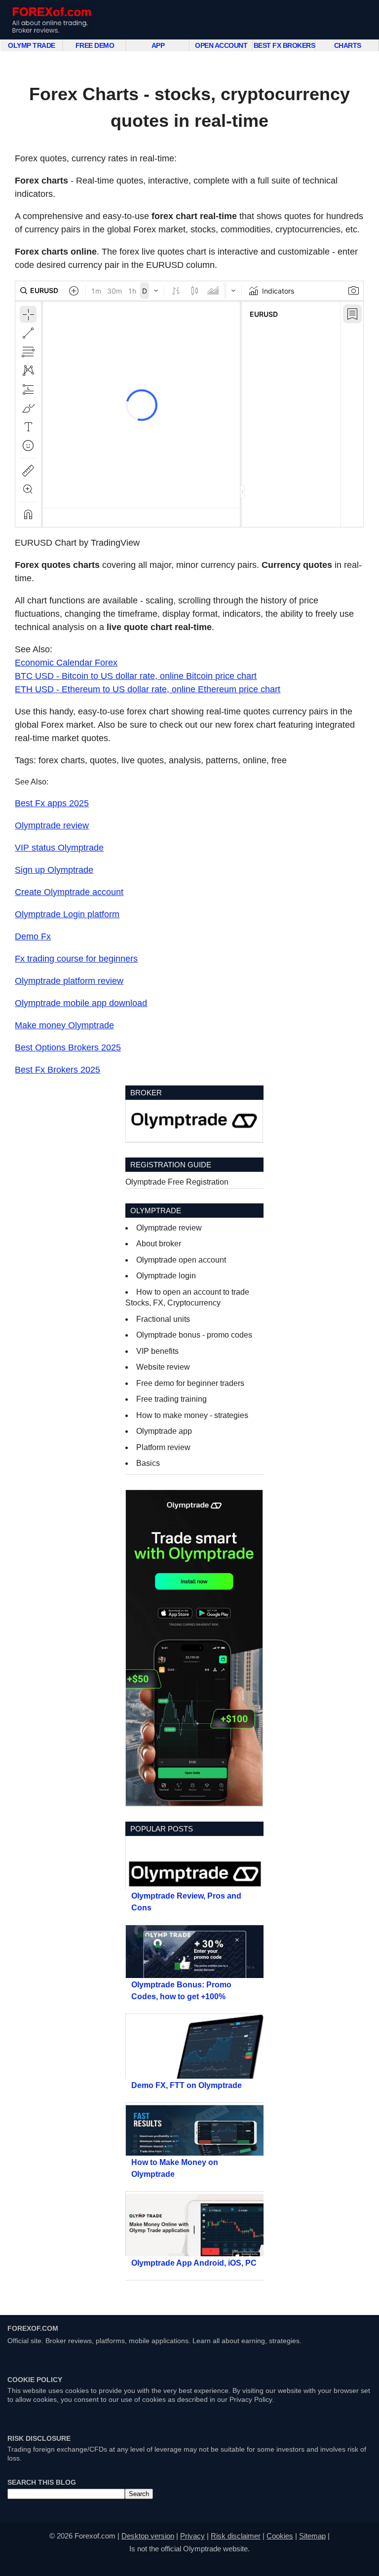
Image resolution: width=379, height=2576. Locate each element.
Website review (163, 1367)
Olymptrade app (164, 1431)
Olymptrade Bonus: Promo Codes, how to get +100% (181, 1991)
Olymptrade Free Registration (177, 1182)
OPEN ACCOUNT (221, 45)
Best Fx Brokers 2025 (57, 1070)
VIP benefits (157, 1351)
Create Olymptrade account (69, 892)
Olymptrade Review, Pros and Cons (186, 1902)
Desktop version (148, 2536)
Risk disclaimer (236, 2536)
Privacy (192, 2536)
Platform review (163, 1447)
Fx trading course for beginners (76, 959)
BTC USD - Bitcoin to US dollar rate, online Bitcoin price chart (136, 676)
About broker (159, 1244)
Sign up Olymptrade (54, 870)
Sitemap (312, 2536)
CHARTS (348, 45)
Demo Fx (33, 936)
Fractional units (163, 1319)
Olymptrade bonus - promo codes (194, 1335)
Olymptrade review (52, 825)
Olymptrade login (166, 1276)
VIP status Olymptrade (59, 848)
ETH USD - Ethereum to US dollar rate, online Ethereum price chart (148, 689)
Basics (148, 1463)
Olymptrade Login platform (67, 914)
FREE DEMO (95, 45)
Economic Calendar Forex (66, 663)
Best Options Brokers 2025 (68, 1047)
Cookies (280, 2536)
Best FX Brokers (284, 45)
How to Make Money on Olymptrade (175, 2168)
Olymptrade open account (181, 1260)
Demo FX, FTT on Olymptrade (187, 2085)
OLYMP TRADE (32, 45)
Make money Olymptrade (64, 1025)
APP (158, 45)
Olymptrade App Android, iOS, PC (194, 2263)
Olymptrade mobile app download (81, 1003)
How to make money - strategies (192, 1415)
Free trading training (171, 1399)
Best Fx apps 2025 (52, 803)
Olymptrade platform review (69, 981)
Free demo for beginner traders (190, 1383)
